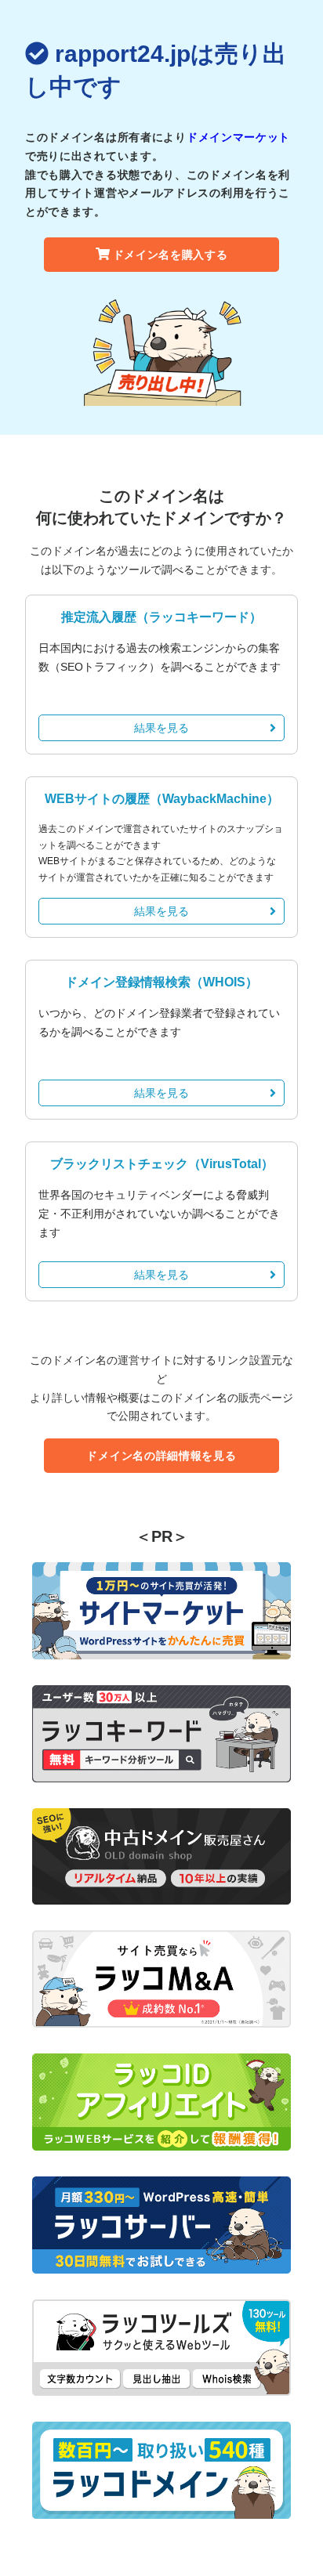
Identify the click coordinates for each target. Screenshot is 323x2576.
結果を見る (161, 728)
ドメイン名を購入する (171, 255)
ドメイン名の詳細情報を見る (161, 1456)
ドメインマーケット (238, 137)
